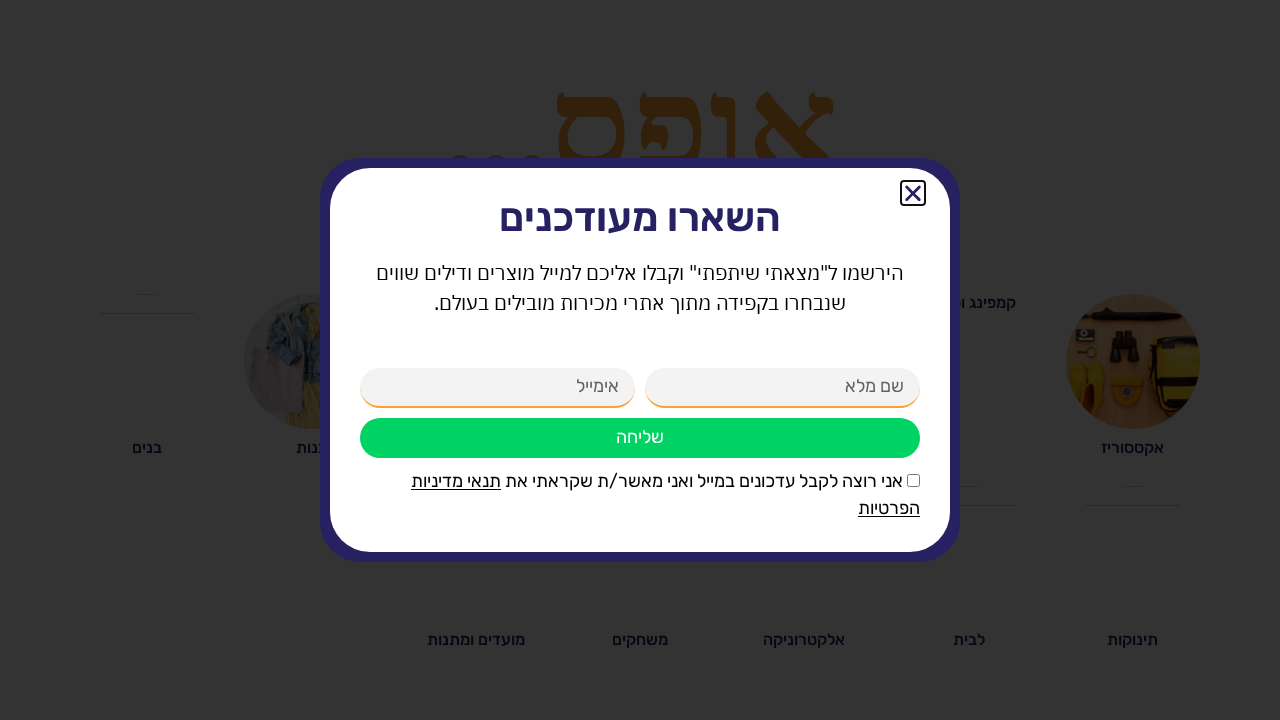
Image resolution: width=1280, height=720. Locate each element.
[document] (640, 360)
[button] (913, 193)
